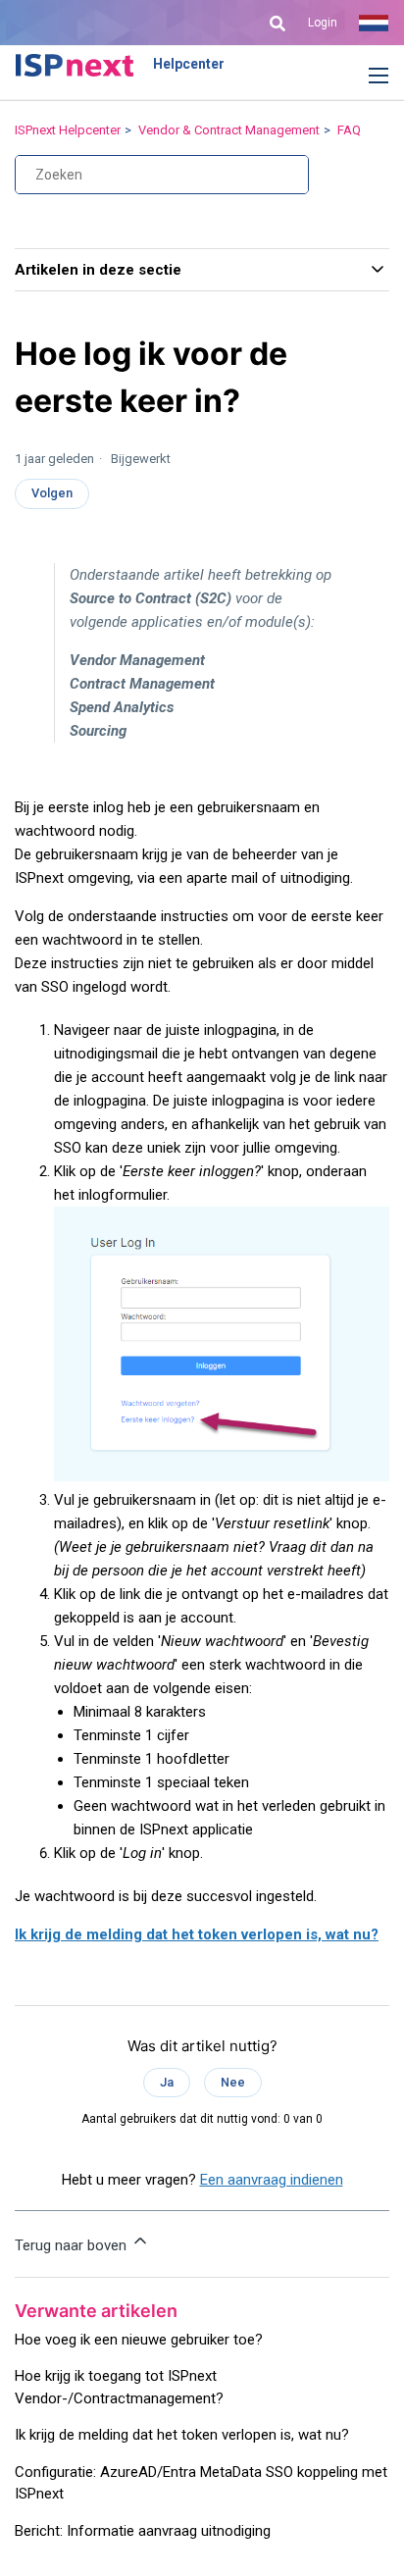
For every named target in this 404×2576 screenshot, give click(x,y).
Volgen (52, 493)
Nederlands (374, 23)
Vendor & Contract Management (229, 130)
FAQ (349, 130)
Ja (167, 2082)
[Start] (75, 65)
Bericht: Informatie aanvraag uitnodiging (143, 2531)
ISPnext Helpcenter (68, 130)
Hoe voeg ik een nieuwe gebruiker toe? (139, 2340)
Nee (233, 2082)
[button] (364, 77)
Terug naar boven (73, 2245)
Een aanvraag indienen (272, 2180)
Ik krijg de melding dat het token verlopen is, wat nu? (197, 1934)
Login (323, 23)
